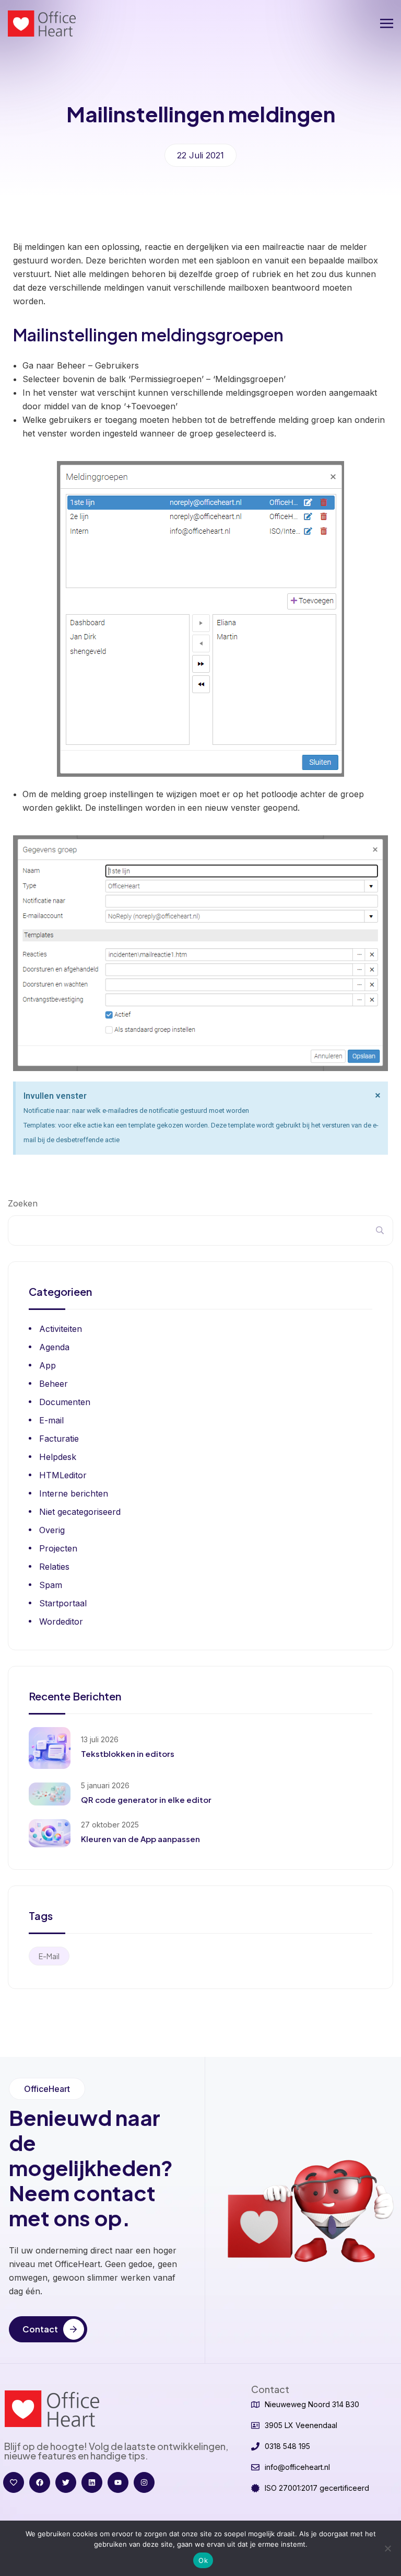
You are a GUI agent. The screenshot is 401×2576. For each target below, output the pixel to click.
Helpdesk (58, 1457)
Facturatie (59, 1439)
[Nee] (388, 2548)
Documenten (65, 1402)
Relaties (54, 1567)
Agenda (54, 1347)
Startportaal (63, 1603)
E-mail (51, 1420)
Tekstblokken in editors (128, 1753)
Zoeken (23, 1203)
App (48, 1365)
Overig (52, 1530)
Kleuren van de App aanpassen (140, 1839)
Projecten (58, 1548)
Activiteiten (61, 1329)
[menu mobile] (387, 24)
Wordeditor (61, 1621)
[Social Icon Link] (14, 2482)
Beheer (54, 1384)
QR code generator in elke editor (146, 1799)
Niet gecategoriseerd (80, 1512)
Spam (51, 1585)
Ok (203, 2560)
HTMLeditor (63, 1475)
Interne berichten (74, 1493)
